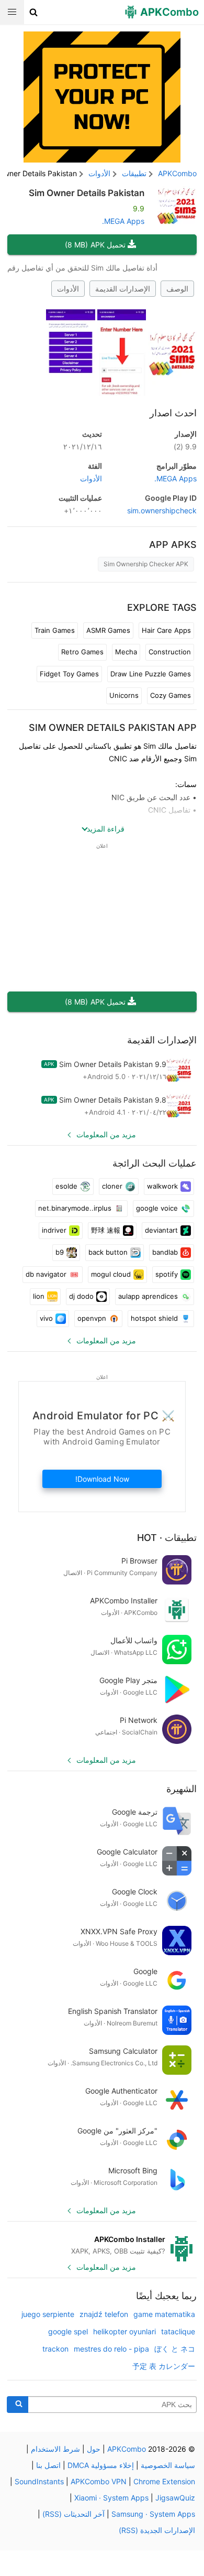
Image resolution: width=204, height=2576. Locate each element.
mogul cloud (111, 1274)
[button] (34, 12)
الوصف (177, 289)
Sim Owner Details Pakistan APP (113, 727)
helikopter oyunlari (124, 2331)
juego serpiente (48, 2314)
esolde (66, 1186)
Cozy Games (171, 695)
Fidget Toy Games (69, 674)
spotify (167, 1274)
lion (39, 1296)
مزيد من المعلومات (106, 1134)
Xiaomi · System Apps (111, 2498)
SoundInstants (39, 2481)
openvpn (92, 1318)
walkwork (162, 1186)
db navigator (46, 1274)
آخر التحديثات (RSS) (73, 2514)
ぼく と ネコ (175, 2349)
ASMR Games (108, 630)
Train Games (55, 630)
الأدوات (68, 289)
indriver (54, 1230)
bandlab (165, 1252)
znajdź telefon (104, 2314)
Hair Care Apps (166, 630)
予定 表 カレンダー (164, 2366)
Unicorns (124, 695)
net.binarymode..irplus (75, 1208)
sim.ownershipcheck (162, 510)
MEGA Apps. (123, 221)
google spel (68, 2331)
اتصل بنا (48, 2465)
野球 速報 (106, 1230)
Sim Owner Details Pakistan (87, 193)
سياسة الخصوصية (168, 2465)
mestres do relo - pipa (111, 2349)
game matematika (164, 2314)
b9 (60, 1252)
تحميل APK (95, 245)
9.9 (185, 446)
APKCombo (177, 173)
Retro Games (82, 652)
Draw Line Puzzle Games (151, 674)
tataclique (178, 2331)
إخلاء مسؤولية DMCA (101, 2465)
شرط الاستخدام (55, 2449)
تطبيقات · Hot (167, 1538)
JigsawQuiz (175, 2498)
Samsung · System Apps (153, 2514)
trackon (55, 2349)
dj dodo (81, 1296)
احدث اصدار (173, 413)
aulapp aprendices (148, 1296)
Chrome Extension (164, 2481)
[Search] (18, 2405)
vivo (46, 1318)
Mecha (126, 652)
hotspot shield (154, 1318)
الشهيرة (182, 1789)
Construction (170, 652)
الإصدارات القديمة (123, 289)
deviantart (161, 1230)
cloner (112, 1186)
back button (108, 1252)
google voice (157, 1208)
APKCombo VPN (99, 2481)
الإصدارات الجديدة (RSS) (157, 2530)
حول (94, 2449)
